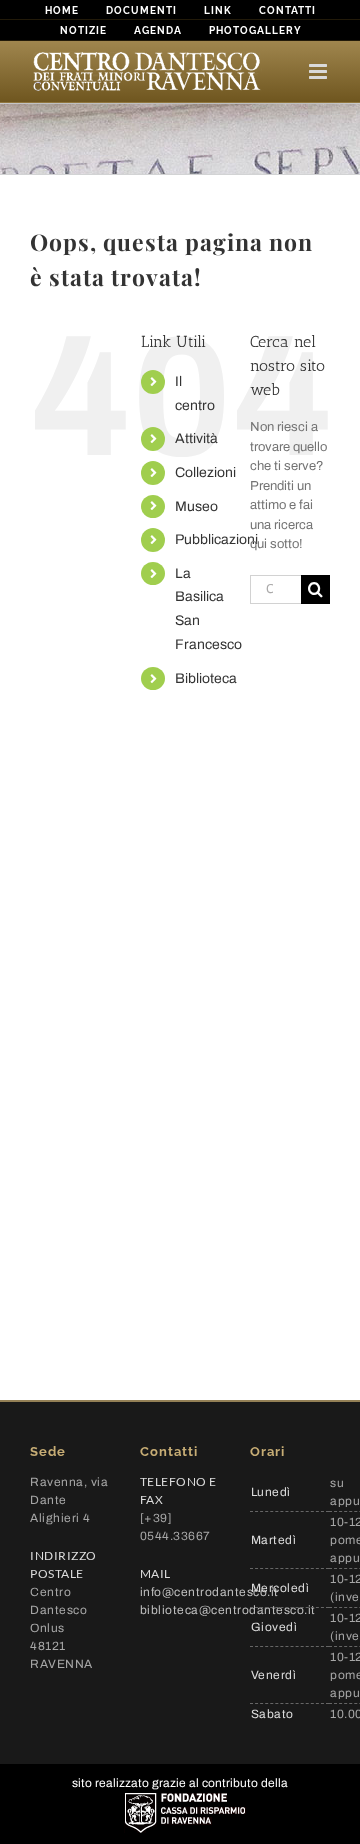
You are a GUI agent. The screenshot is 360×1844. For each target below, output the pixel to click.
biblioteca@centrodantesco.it (228, 1610)
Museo (196, 506)
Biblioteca (206, 678)
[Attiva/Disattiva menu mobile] (319, 71)
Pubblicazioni (216, 539)
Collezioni (205, 472)
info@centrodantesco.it (209, 1592)
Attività (196, 438)
